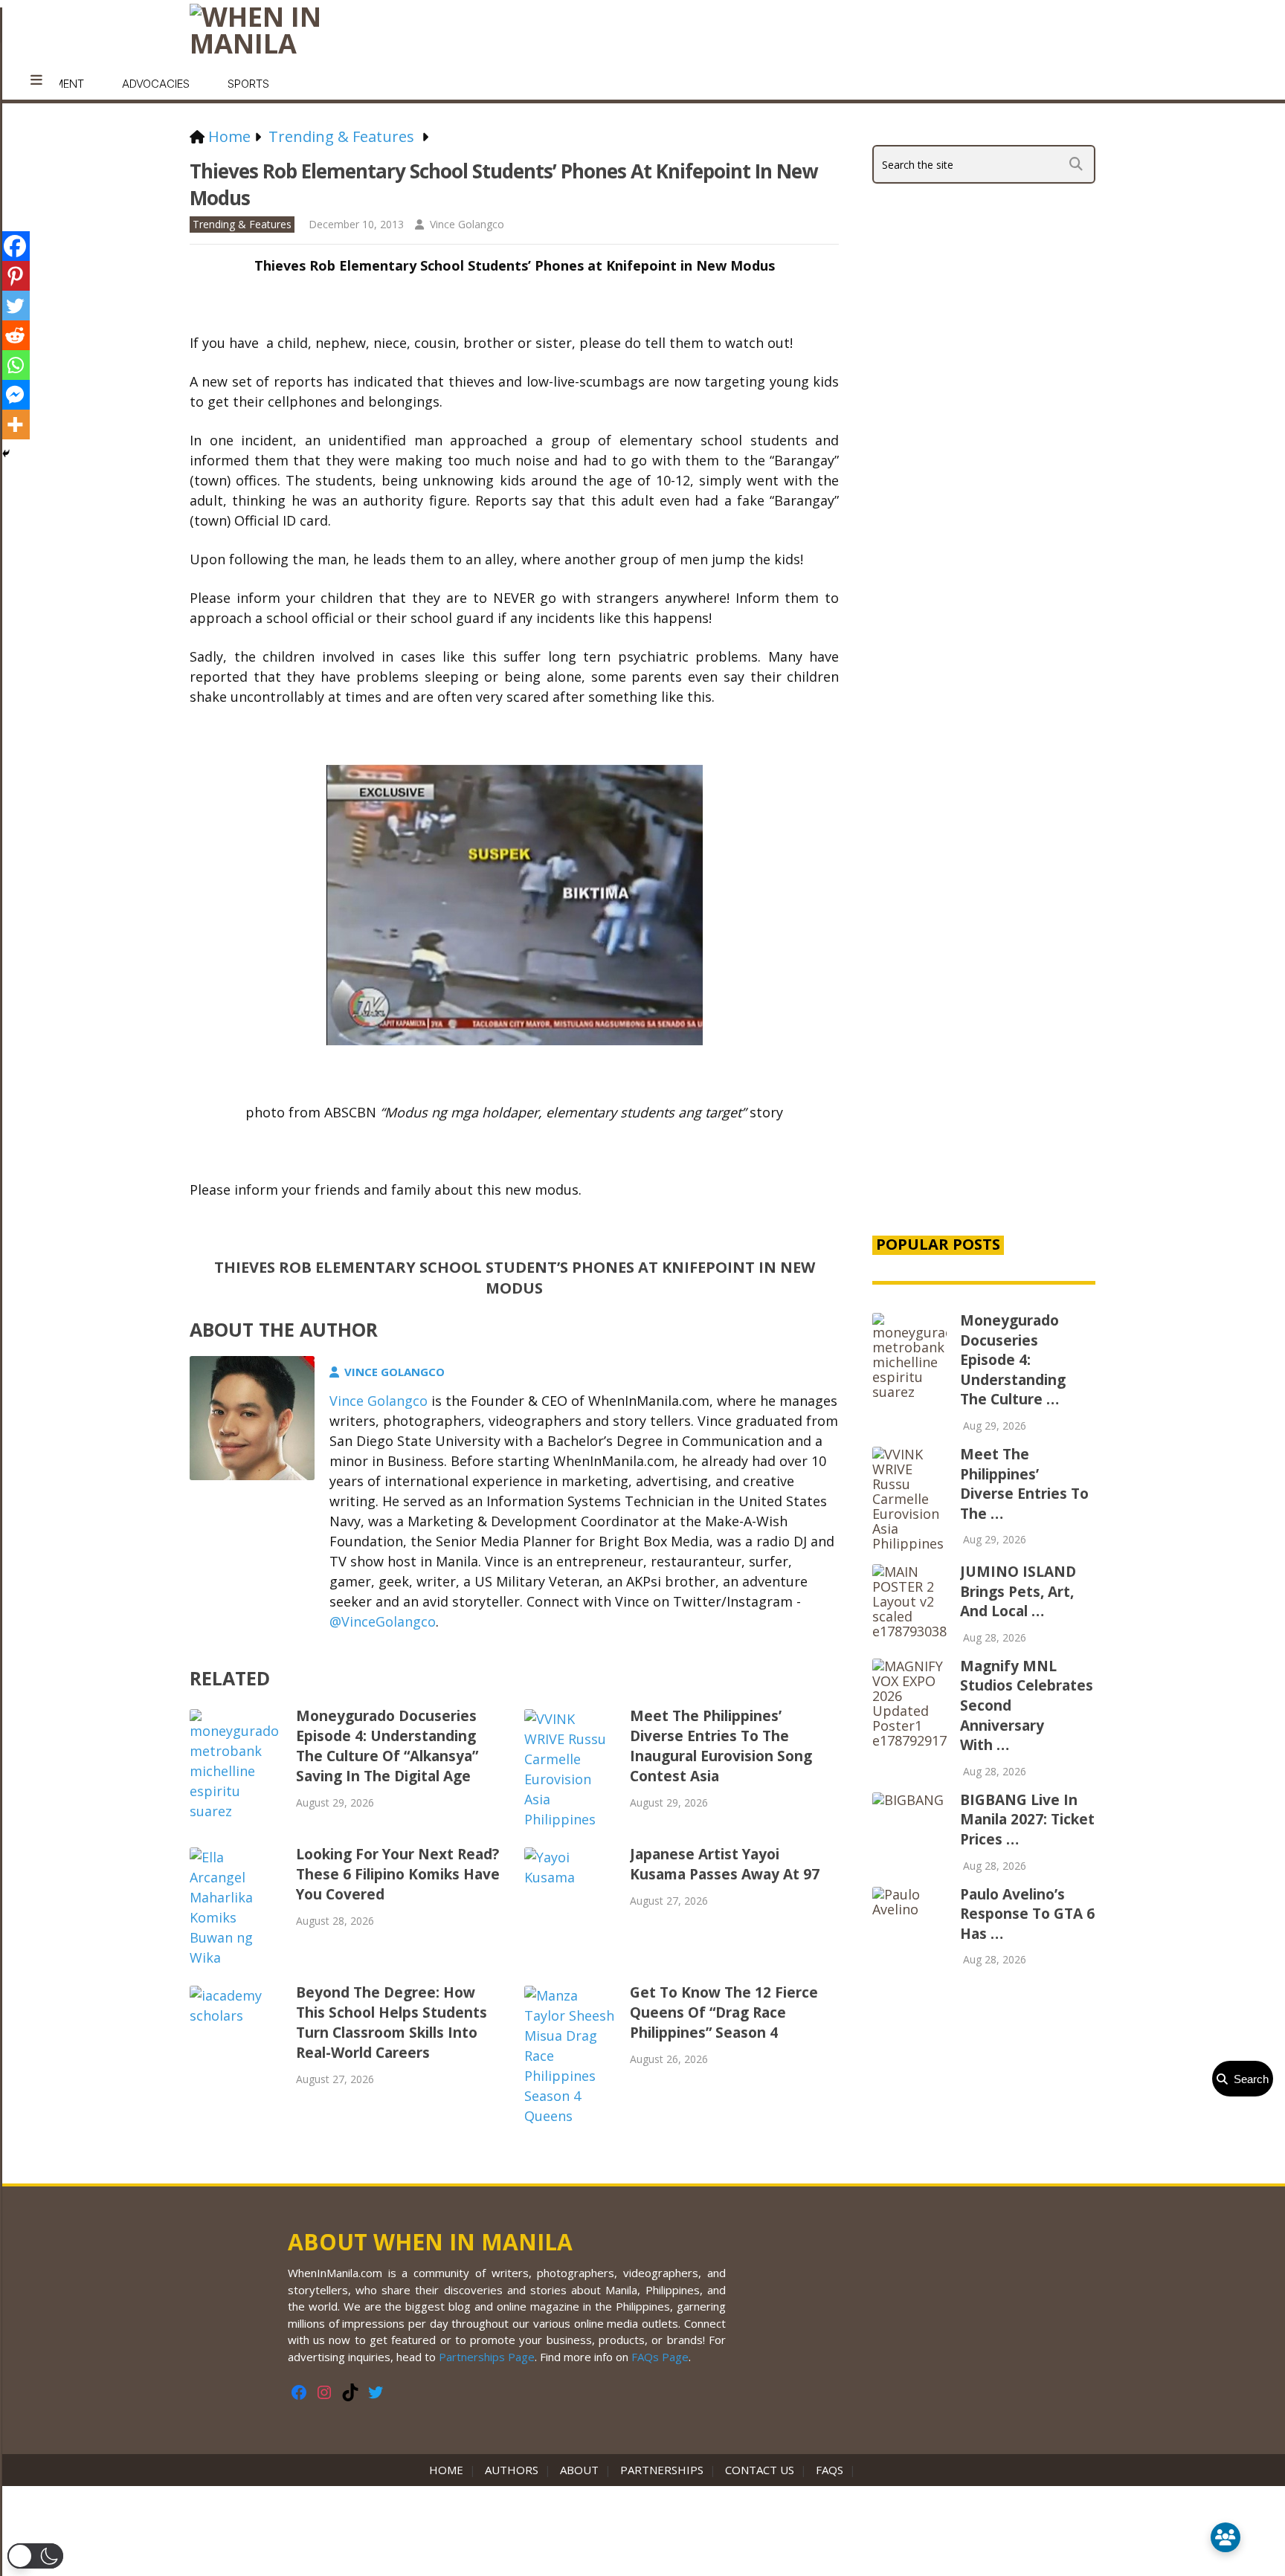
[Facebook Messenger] (15, 395)
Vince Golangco (467, 224)
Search (1248, 2079)
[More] (15, 425)
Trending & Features (242, 224)
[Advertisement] (984, 968)
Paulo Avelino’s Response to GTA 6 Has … (1027, 1914)
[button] (35, 2556)
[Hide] (6, 453)
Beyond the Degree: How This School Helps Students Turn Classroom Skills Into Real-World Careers (392, 2023)
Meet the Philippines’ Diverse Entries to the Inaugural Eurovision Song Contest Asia (721, 1746)
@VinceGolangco (383, 1621)
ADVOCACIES (156, 84)
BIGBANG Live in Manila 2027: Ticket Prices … (1027, 1820)
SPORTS (248, 84)
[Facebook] (15, 246)
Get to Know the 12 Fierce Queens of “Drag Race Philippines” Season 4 (724, 2012)
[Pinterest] (15, 276)
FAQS (830, 2470)
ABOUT (579, 2470)
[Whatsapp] (15, 365)
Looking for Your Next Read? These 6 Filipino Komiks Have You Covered (398, 1874)
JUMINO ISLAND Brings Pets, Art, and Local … (1018, 1591)
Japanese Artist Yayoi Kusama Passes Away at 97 (725, 1864)
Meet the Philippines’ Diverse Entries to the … (1024, 1484)
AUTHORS (512, 2470)
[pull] (36, 80)
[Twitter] (15, 306)
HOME (449, 2470)
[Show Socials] (1226, 2537)
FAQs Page (660, 2357)
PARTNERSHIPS (662, 2470)
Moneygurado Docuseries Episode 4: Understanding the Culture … (1013, 1360)
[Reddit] (15, 335)
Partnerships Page (487, 2357)
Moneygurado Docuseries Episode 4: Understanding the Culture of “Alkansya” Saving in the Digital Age (387, 1746)
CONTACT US (760, 2470)
